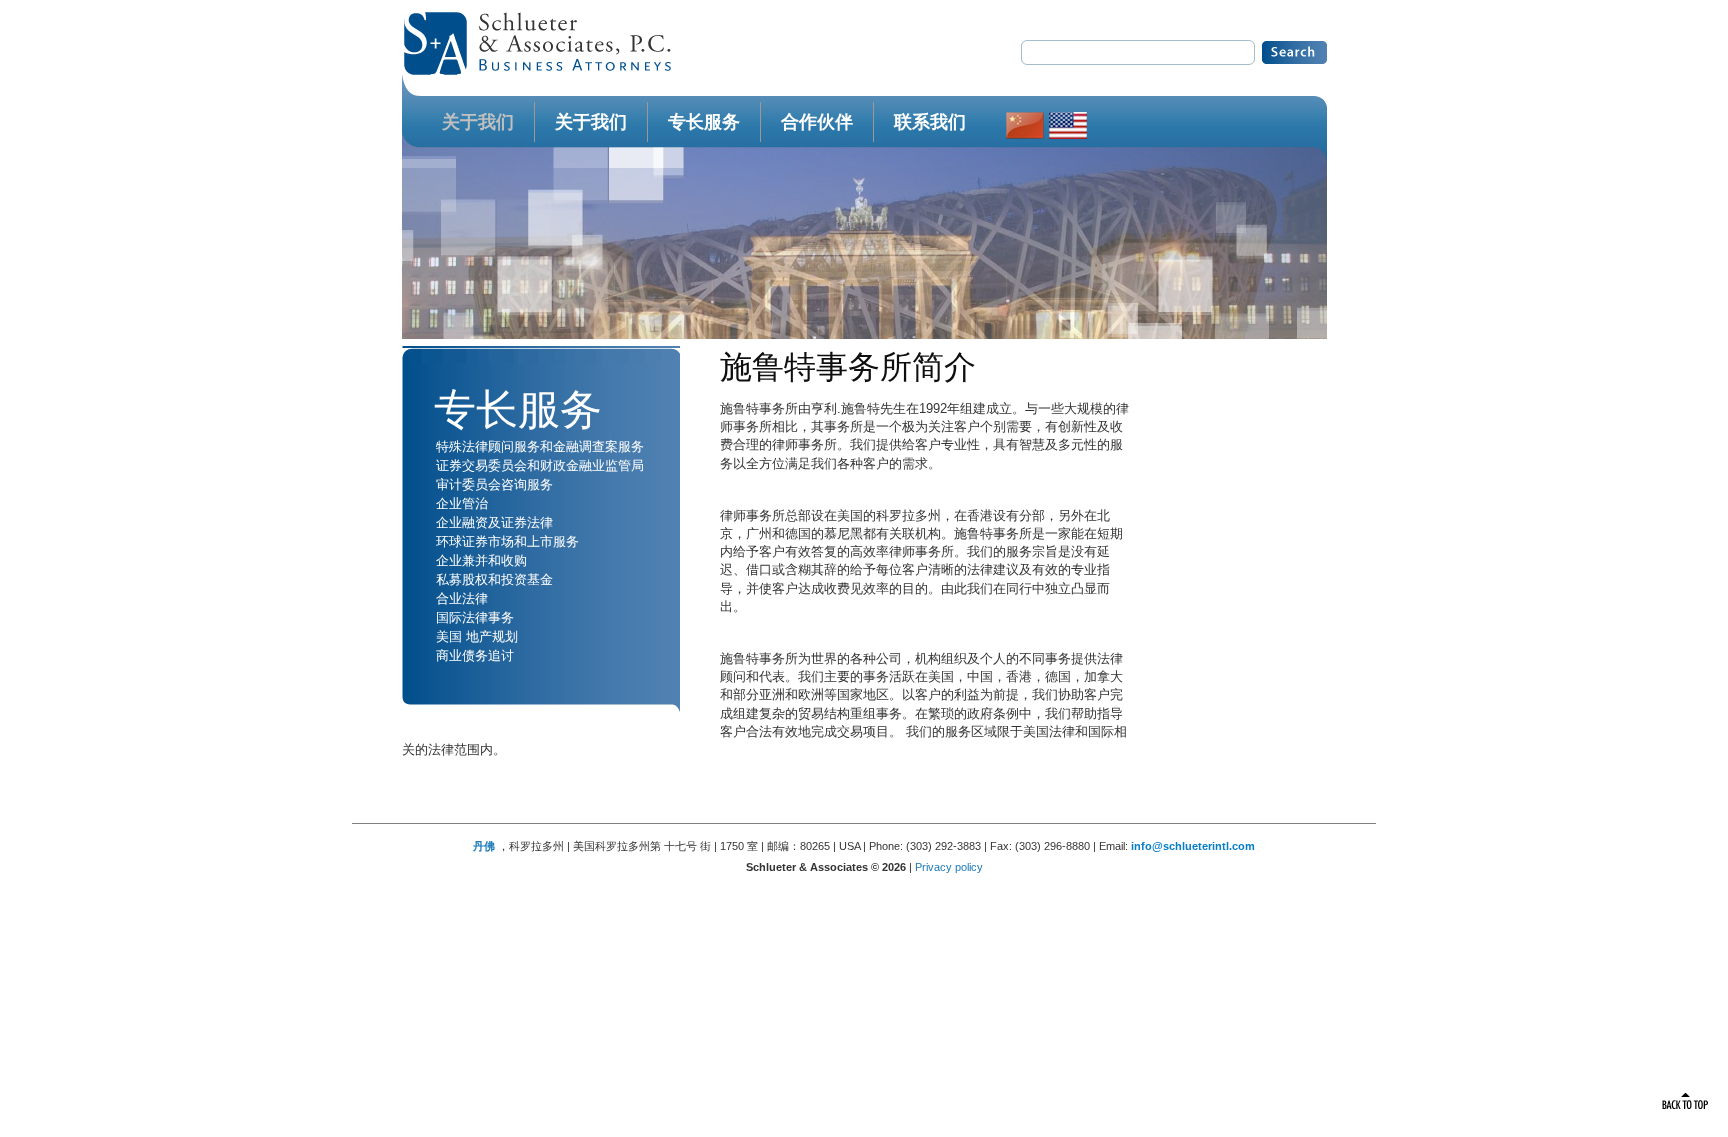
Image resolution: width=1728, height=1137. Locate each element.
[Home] (537, 70)
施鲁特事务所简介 (848, 367)
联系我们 (930, 122)
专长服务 (704, 122)
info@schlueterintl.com (1193, 846)
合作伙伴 (817, 122)
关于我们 (478, 122)
